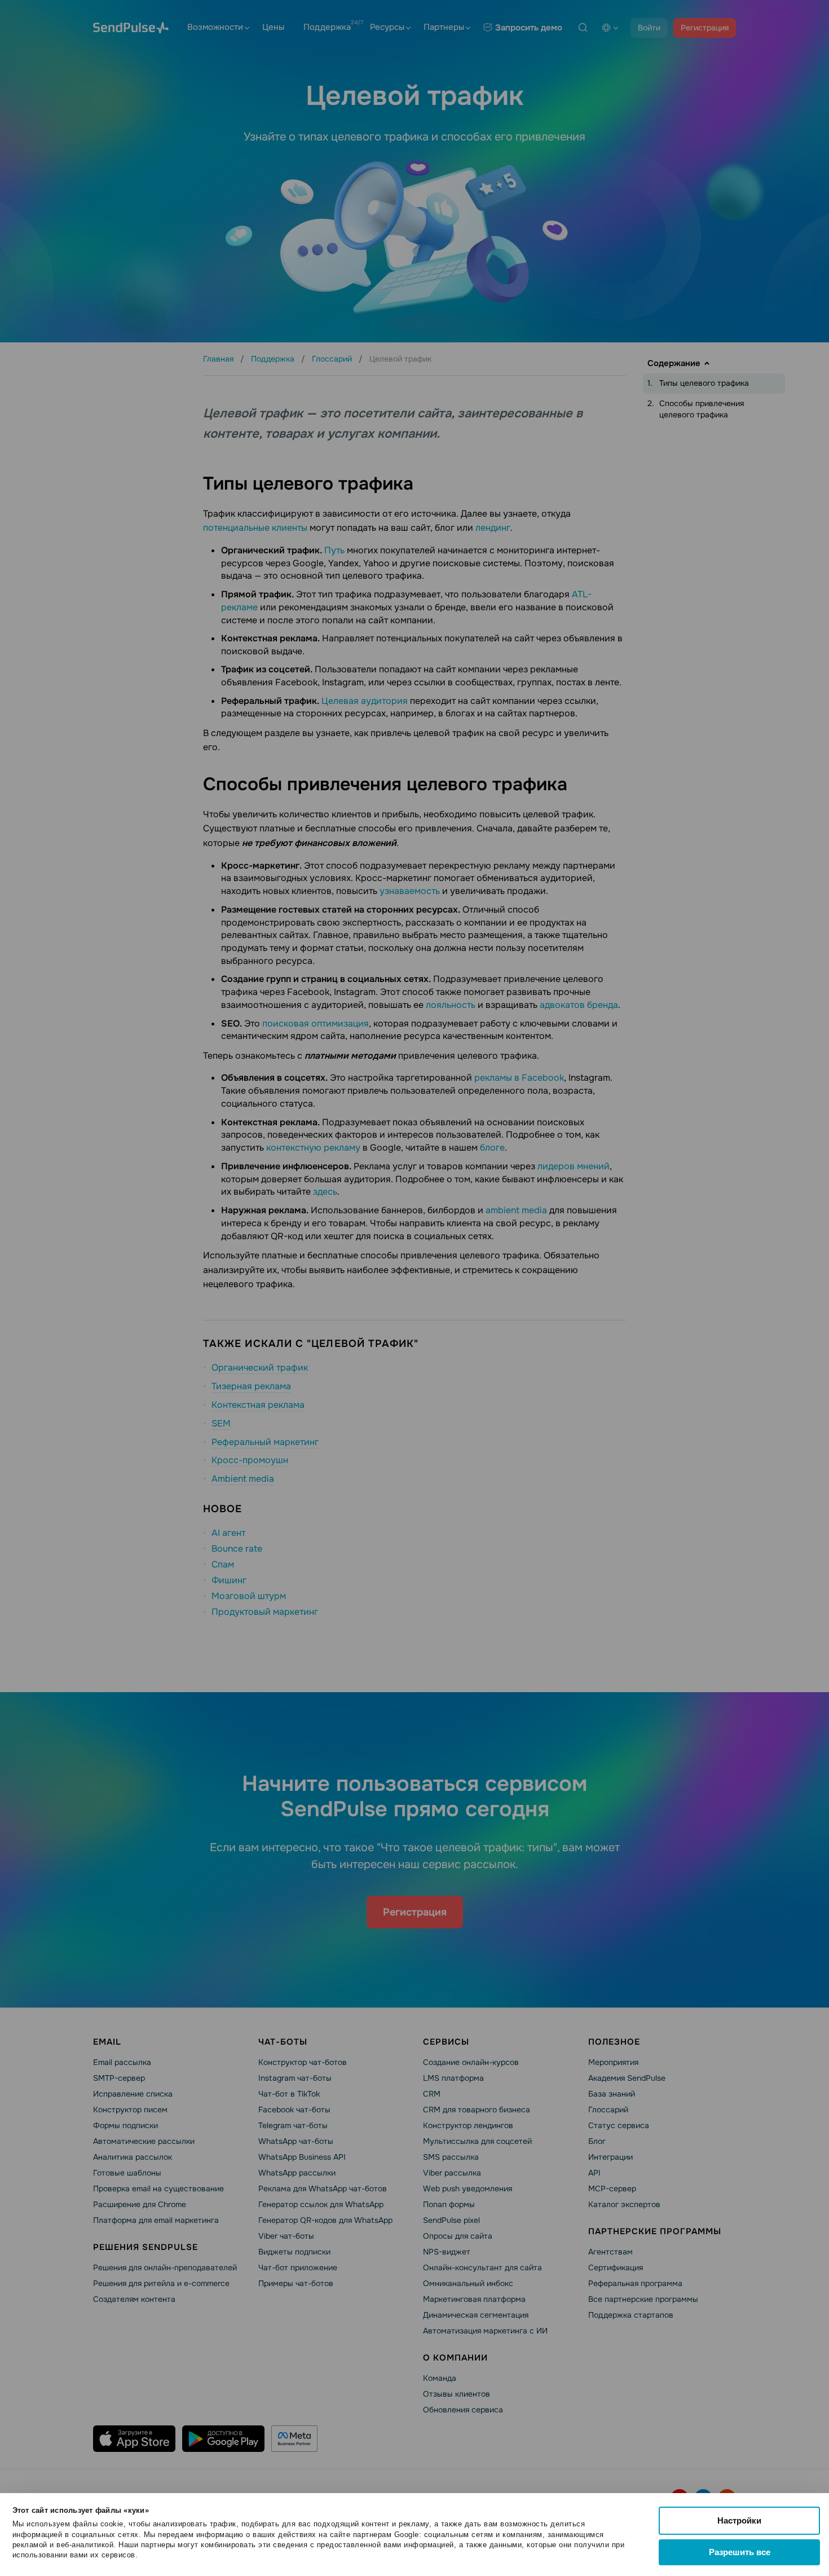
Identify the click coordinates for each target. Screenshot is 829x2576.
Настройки (739, 2520)
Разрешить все (740, 2552)
